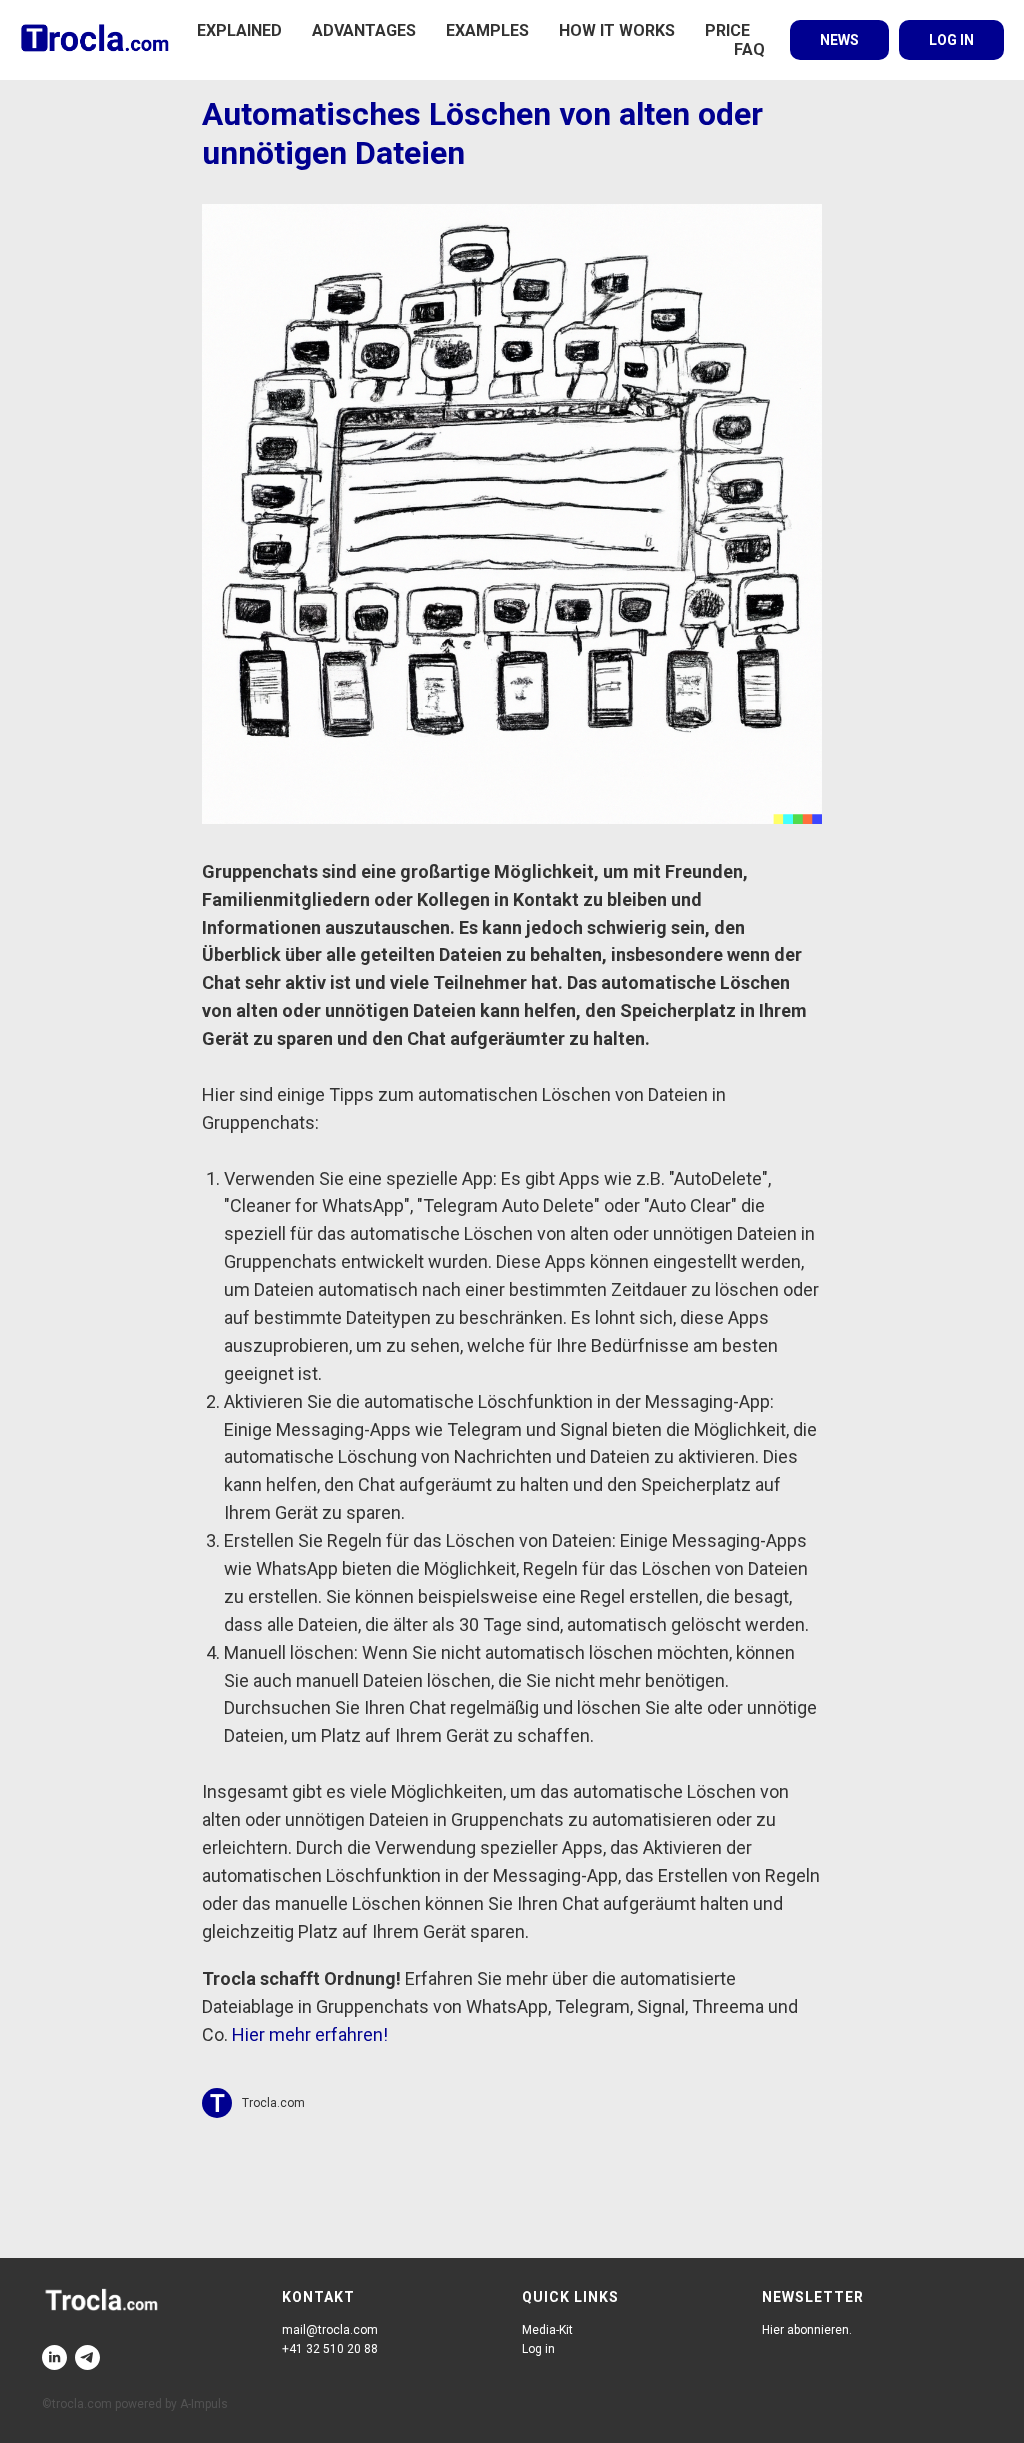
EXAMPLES (487, 30)
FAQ (749, 49)
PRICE (727, 30)
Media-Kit (547, 2330)
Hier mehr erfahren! (310, 2034)
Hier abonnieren (805, 2330)
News (839, 40)
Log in (538, 2349)
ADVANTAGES (364, 30)
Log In (951, 40)
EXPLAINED (239, 30)
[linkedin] (54, 2357)
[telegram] (87, 2357)
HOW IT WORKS (617, 30)
